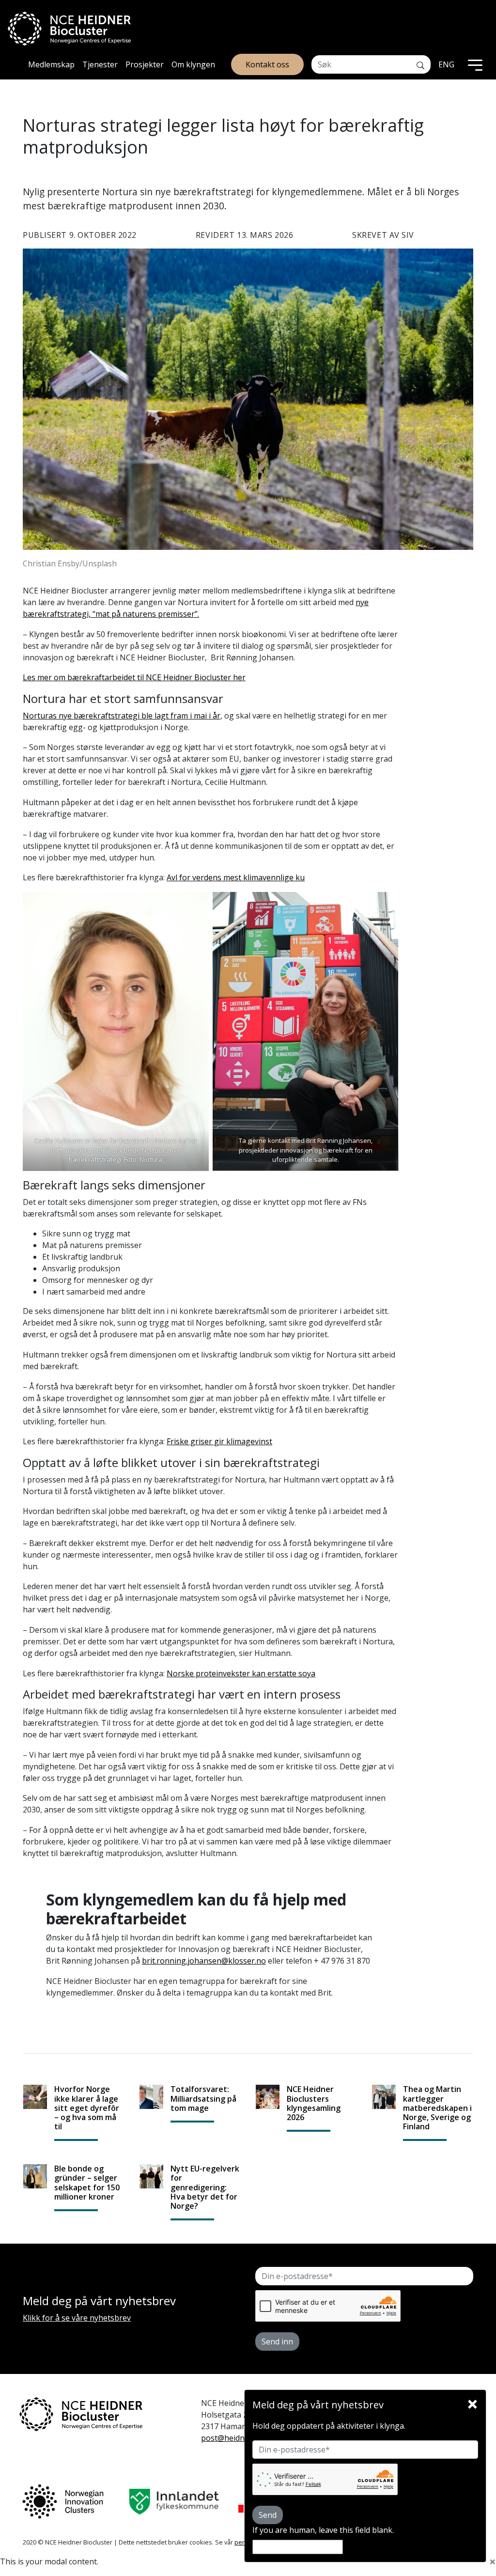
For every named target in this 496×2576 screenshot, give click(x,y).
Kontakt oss (267, 64)
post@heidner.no (232, 2438)
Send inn (277, 2342)
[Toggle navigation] (475, 64)
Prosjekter (145, 64)
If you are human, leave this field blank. (323, 2530)
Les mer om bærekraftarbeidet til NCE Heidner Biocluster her (134, 677)
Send (268, 2515)
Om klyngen (193, 64)
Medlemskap (51, 64)
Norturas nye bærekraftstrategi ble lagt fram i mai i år (122, 716)
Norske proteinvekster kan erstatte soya (241, 1673)
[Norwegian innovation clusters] (63, 2502)
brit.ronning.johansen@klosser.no (204, 1961)
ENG (446, 64)
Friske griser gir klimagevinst (219, 1441)
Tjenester (100, 64)
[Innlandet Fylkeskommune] (174, 2502)
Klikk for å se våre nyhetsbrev (77, 2318)
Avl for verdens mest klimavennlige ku (236, 877)
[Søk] (420, 64)
